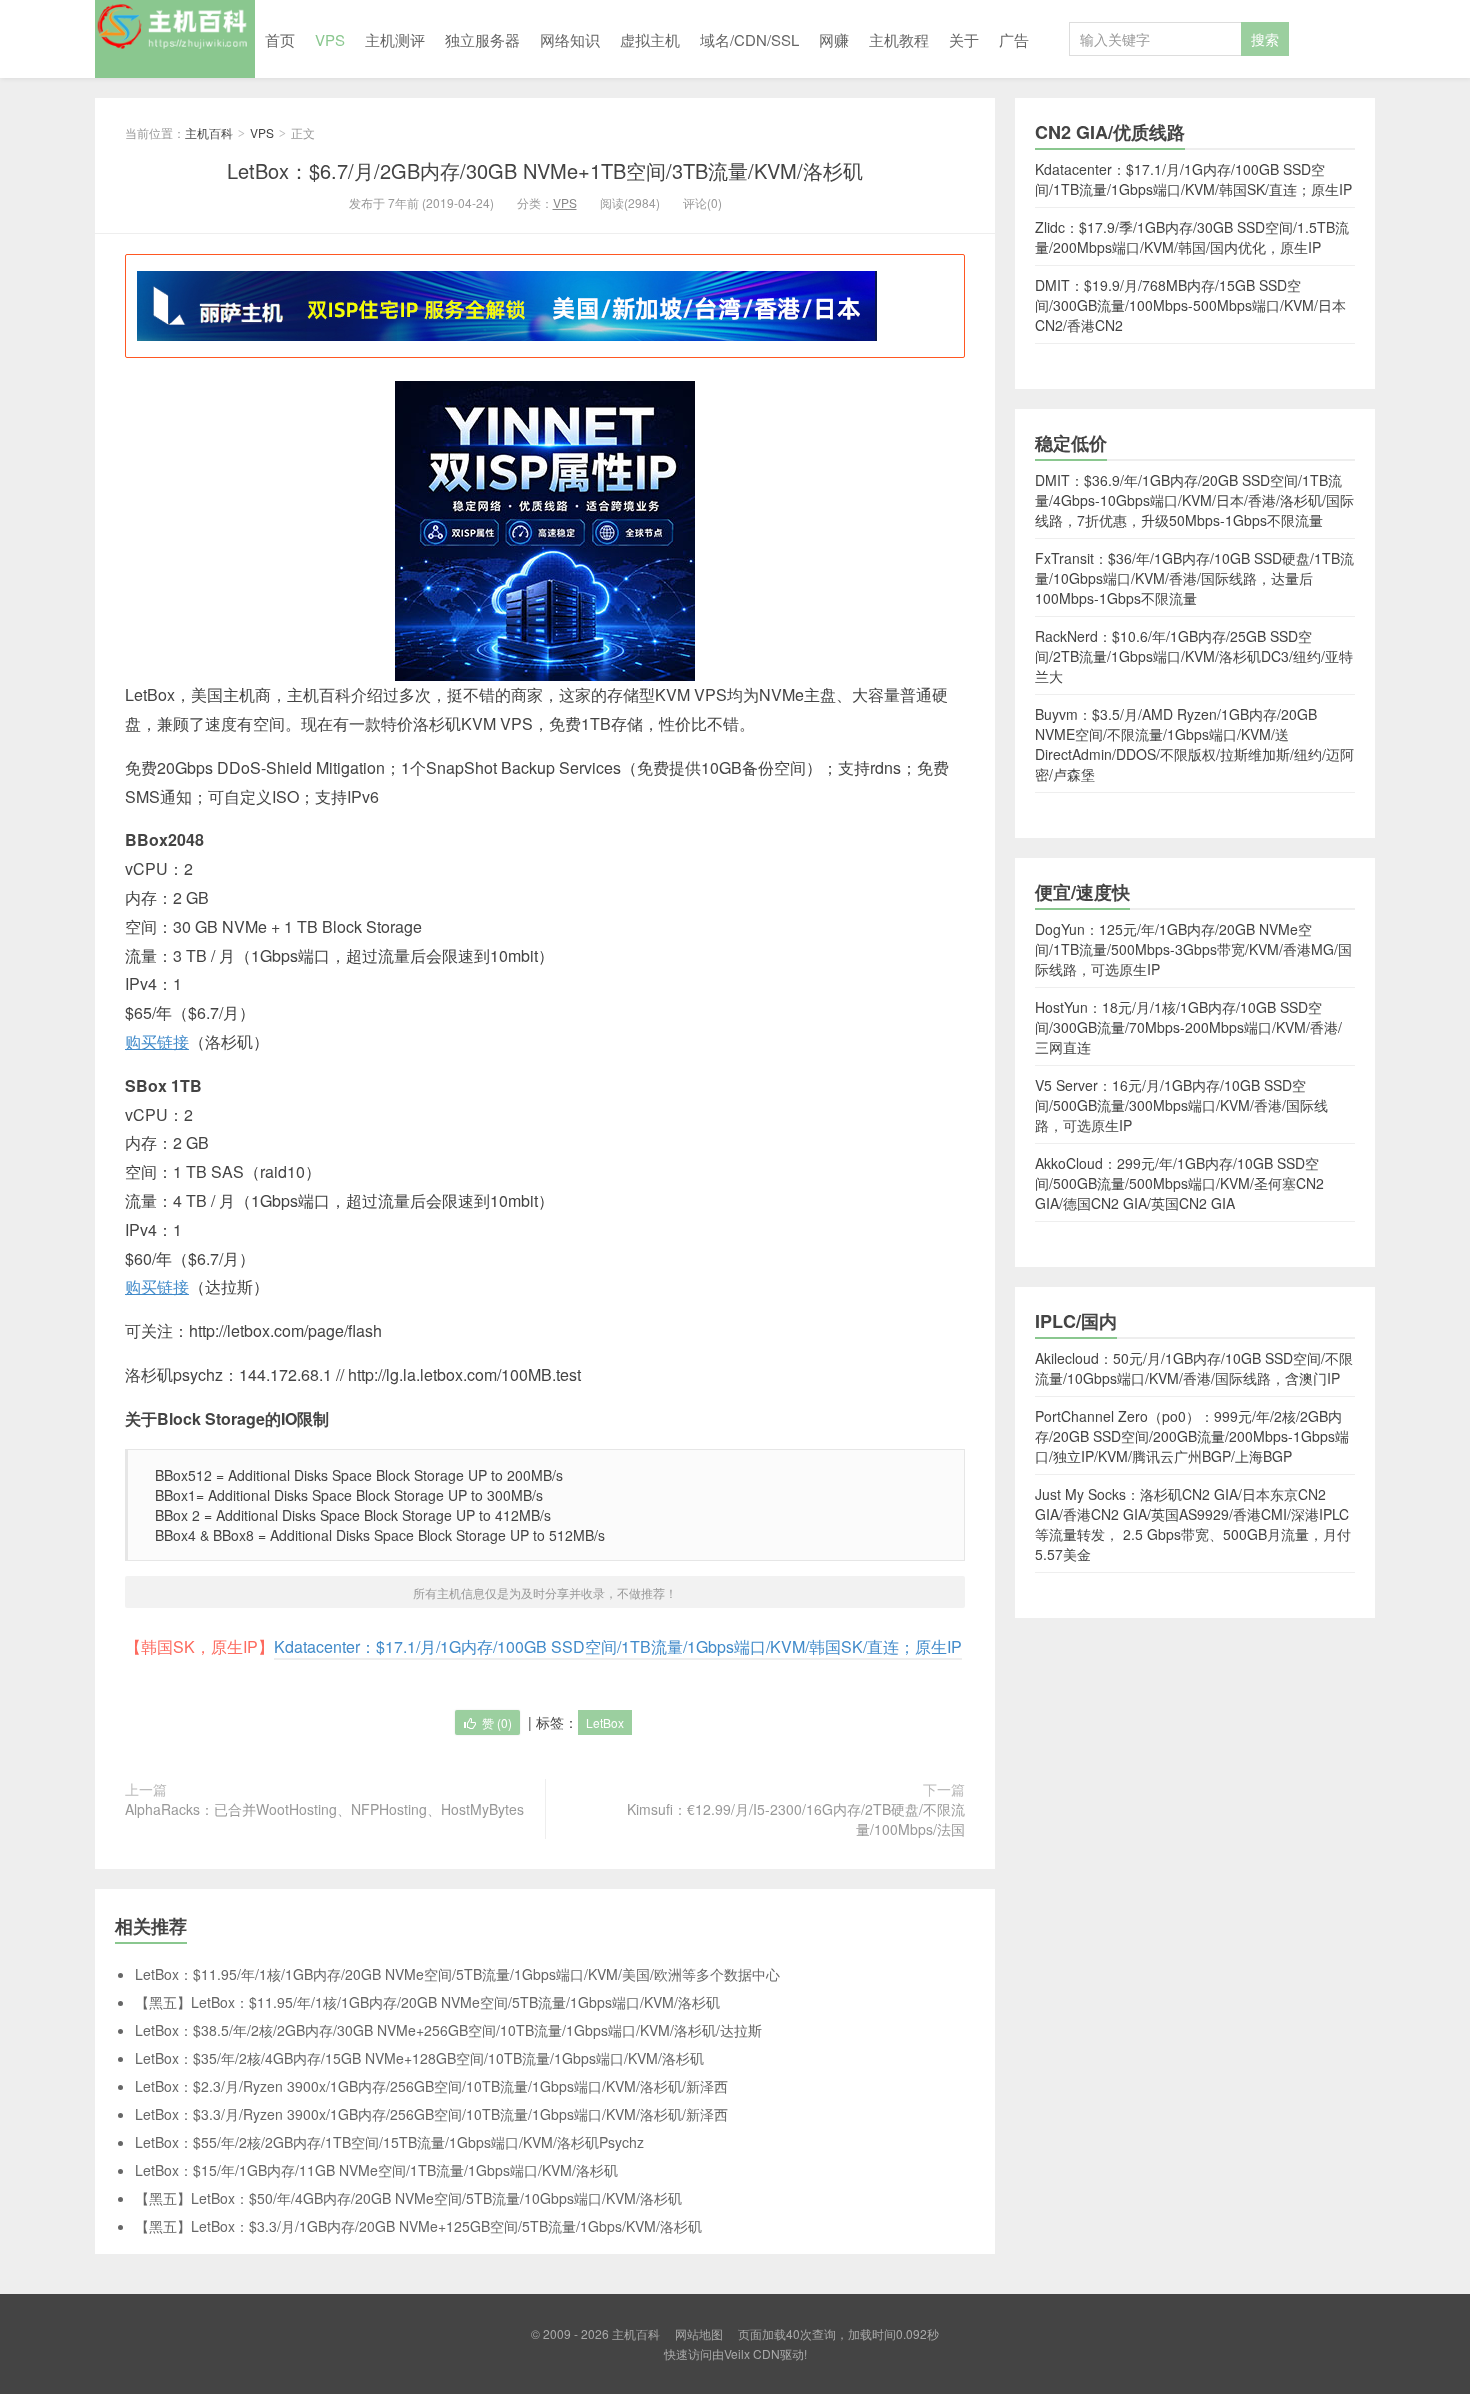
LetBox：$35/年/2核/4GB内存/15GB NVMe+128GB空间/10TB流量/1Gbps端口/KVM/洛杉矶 (419, 2058)
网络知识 (570, 39)
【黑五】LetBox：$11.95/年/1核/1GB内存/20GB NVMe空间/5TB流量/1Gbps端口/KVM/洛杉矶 (427, 2002)
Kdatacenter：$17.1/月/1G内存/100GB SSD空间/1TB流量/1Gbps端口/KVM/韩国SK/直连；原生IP (618, 1646)
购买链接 (157, 1041)
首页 (280, 39)
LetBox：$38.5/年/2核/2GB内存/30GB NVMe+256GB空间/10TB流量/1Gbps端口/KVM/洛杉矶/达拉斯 (448, 2030)
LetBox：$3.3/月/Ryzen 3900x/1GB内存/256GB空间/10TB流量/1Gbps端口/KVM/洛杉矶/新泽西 (431, 2114)
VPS (330, 39)
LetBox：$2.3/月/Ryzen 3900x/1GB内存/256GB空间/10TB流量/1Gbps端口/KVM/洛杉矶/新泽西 (431, 2086)
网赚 (834, 39)
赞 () (497, 1722)
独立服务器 (482, 39)
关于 (964, 39)
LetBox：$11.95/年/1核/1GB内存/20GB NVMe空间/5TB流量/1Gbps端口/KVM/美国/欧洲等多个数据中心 (457, 1974)
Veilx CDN (752, 2353)
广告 (1014, 39)
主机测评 (395, 39)
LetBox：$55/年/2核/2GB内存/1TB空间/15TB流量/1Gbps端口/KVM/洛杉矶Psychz (389, 2142)
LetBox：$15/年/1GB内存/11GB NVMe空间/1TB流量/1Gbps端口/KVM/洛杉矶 (376, 2170)
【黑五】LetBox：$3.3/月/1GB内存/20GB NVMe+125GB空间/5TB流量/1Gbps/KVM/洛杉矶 (418, 2226)
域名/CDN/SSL (749, 39)
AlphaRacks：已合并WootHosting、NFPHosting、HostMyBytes (324, 1809)
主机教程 (899, 39)
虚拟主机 (650, 39)
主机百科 (175, 39)
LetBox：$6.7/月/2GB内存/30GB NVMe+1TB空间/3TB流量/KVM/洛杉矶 (545, 170)
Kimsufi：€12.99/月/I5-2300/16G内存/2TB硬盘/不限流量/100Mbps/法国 (796, 1819)
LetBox (605, 1722)
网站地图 (699, 2333)
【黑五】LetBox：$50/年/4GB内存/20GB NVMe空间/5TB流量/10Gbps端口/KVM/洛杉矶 (408, 2198)
